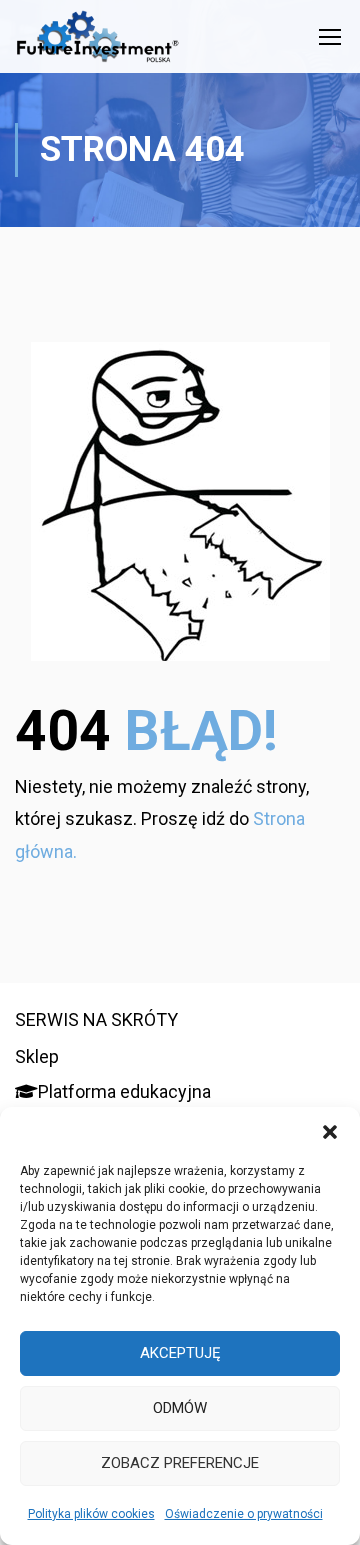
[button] (330, 1132)
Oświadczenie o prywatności (244, 1514)
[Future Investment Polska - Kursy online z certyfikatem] (97, 41)
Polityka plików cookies (91, 1514)
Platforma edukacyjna (124, 1091)
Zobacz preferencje (180, 1463)
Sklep (37, 1056)
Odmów (180, 1408)
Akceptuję (180, 1353)
